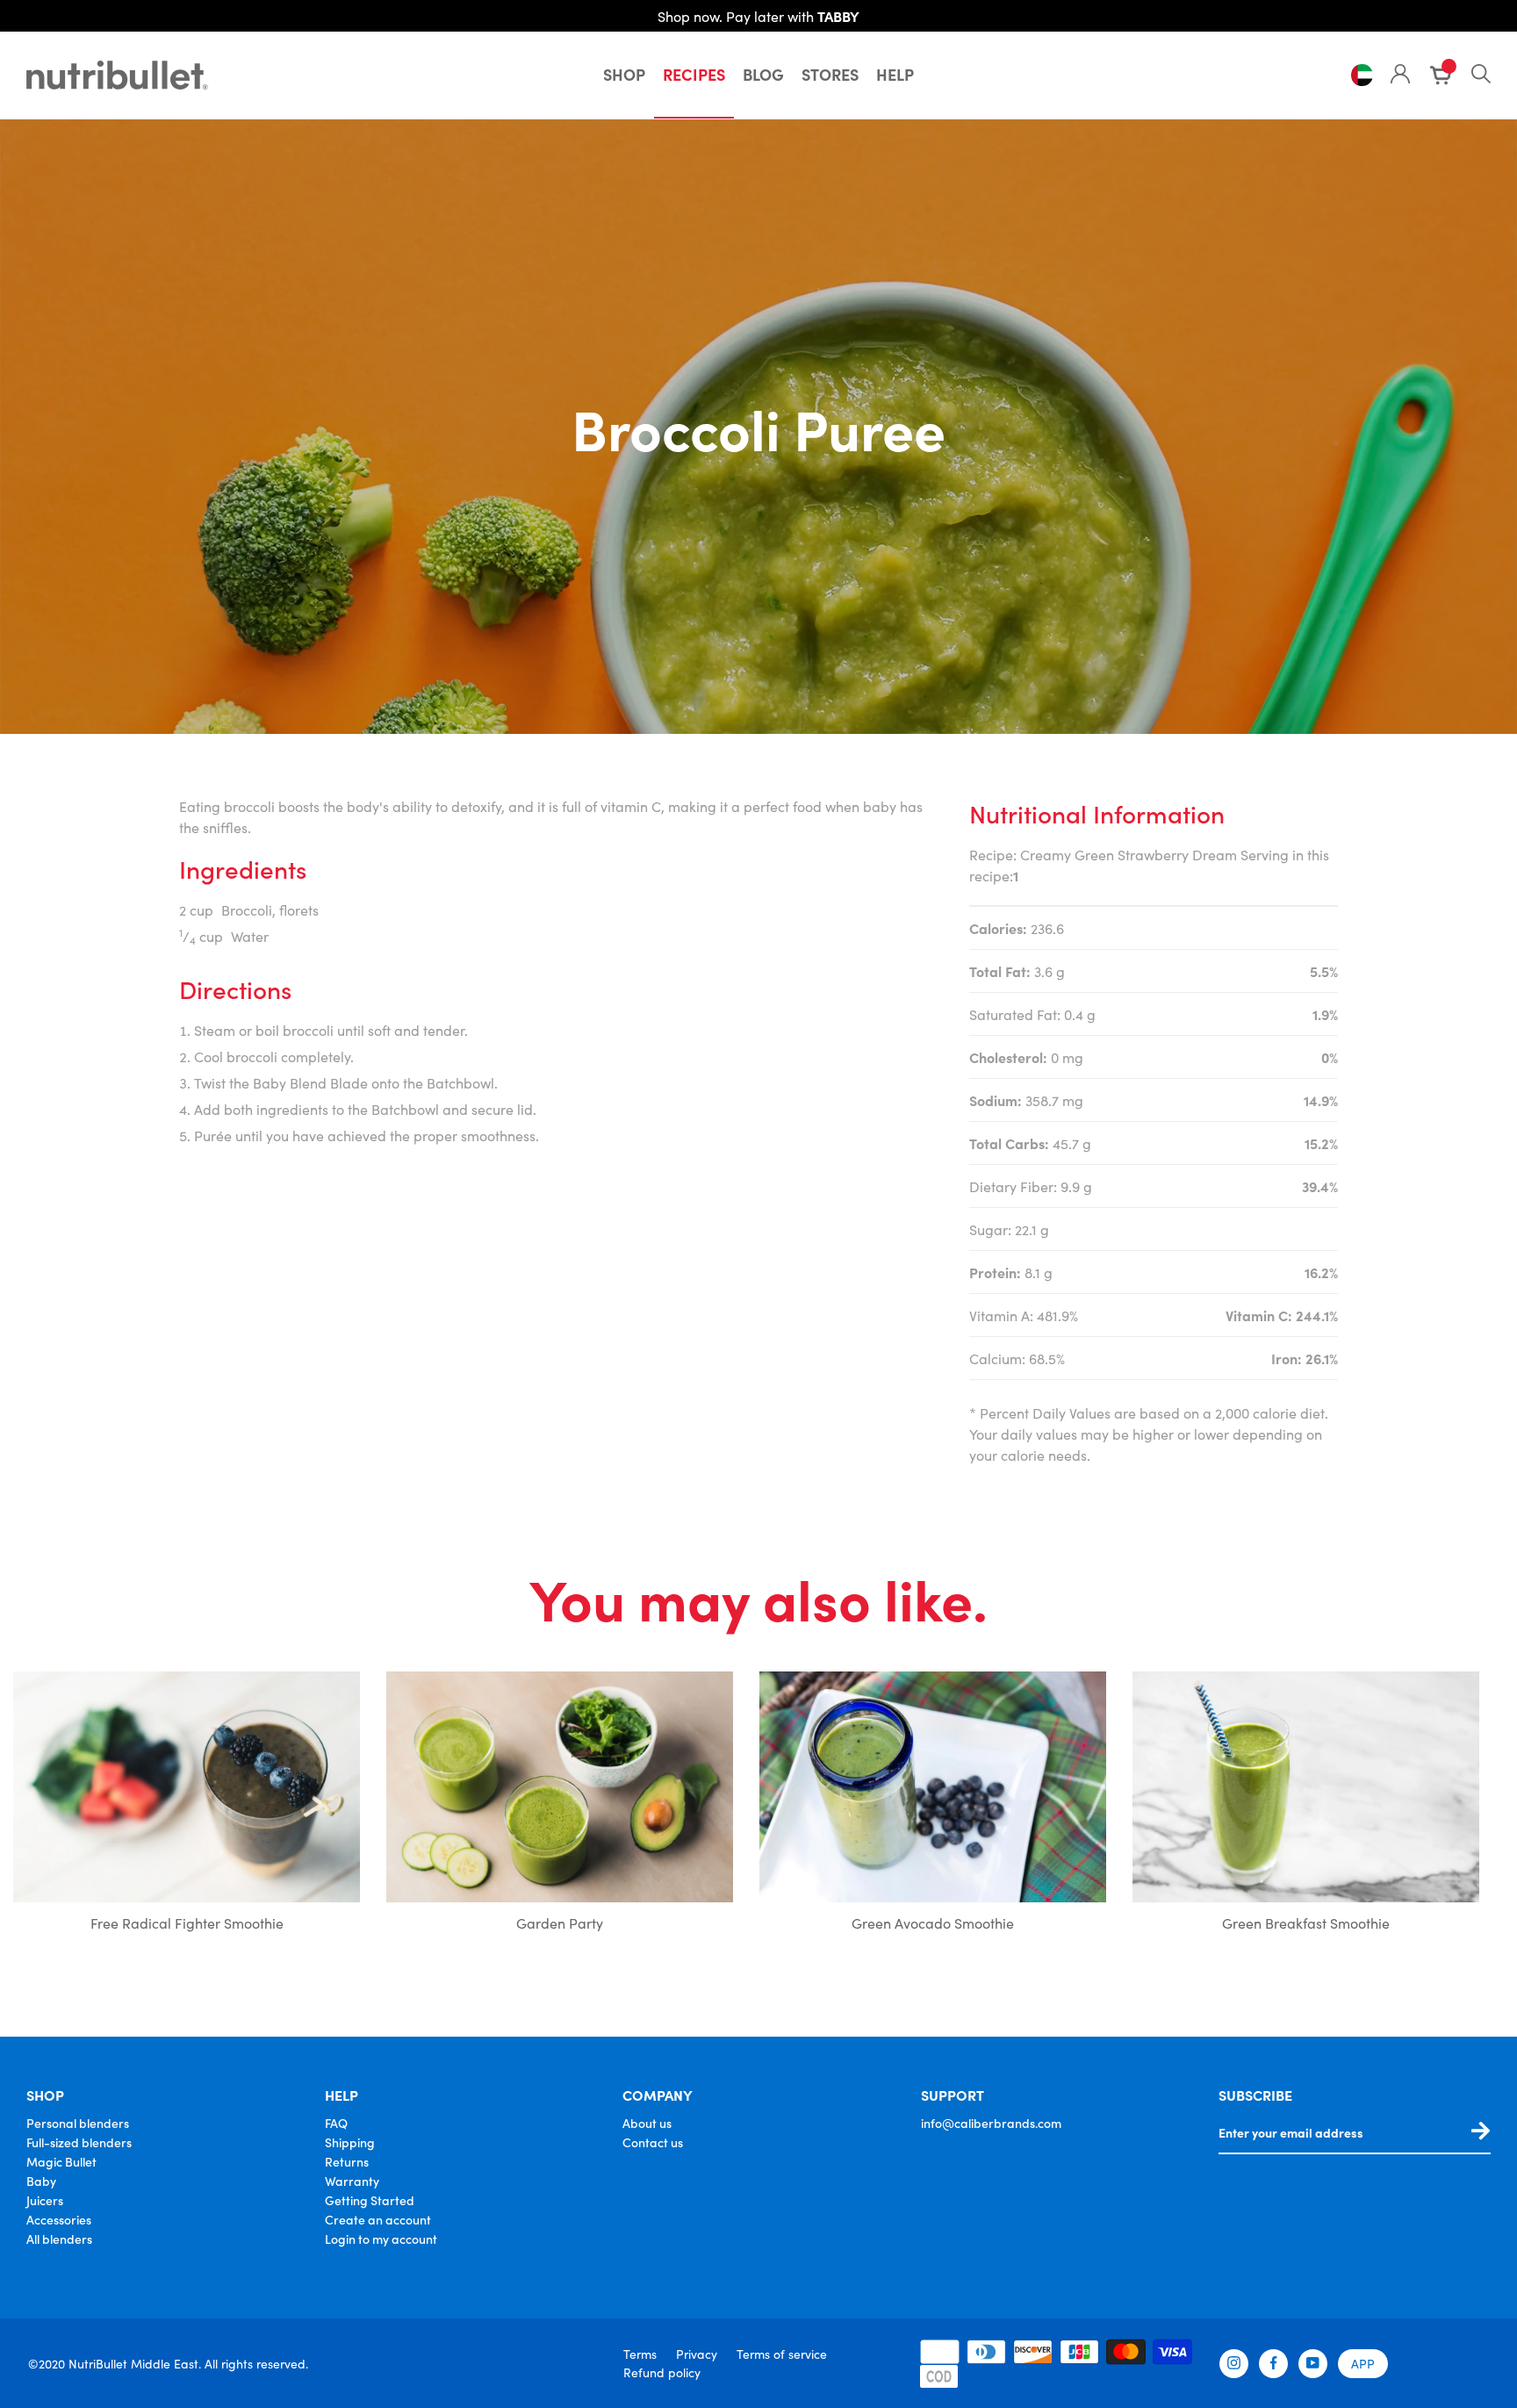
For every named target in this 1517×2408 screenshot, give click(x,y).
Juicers (45, 2200)
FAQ (336, 2123)
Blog (763, 74)
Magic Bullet (61, 2161)
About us (647, 2123)
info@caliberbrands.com (991, 2123)
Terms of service (782, 2354)
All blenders (59, 2239)
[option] (187, 1806)
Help (895, 74)
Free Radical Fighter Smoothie (187, 1923)
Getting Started (370, 2200)
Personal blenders (78, 2123)
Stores (830, 74)
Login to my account (381, 2239)
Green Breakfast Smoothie (1306, 1923)
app (1363, 2363)
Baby (41, 2181)
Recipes (694, 74)
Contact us (653, 2142)
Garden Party (560, 1923)
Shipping (350, 2142)
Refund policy (662, 2372)
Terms (640, 2354)
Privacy (697, 2354)
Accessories (59, 2219)
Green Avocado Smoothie (933, 1923)
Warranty (352, 2181)
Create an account (378, 2219)
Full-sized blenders (79, 2142)
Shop (624, 74)
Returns (347, 2161)
